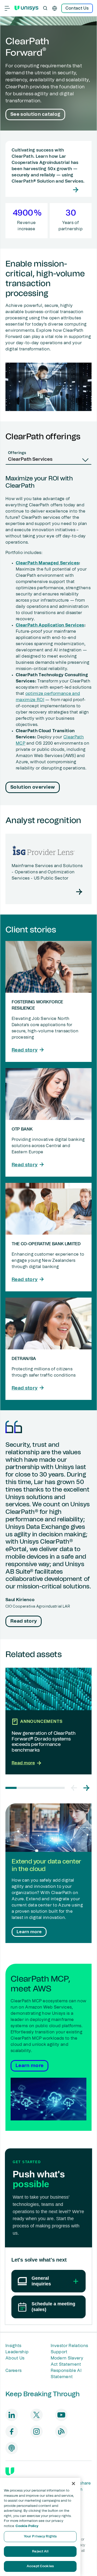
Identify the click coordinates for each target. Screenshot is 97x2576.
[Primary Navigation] (7, 8)
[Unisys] (10, 2471)
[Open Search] (45, 8)
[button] (74, 1788)
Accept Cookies (40, 2566)
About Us (15, 2358)
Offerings (17, 453)
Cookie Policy (27, 2526)
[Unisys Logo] (26, 8)
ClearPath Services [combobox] (30, 459)
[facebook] (12, 2431)
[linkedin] (12, 2415)
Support (59, 2352)
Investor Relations (69, 2346)
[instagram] (36, 2431)
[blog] (61, 2431)
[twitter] (36, 2415)
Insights (13, 2346)
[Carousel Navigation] (80, 1788)
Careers (13, 2371)
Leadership (17, 2352)
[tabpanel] (48, 635)
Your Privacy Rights (40, 2537)
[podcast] (12, 2448)
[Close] (73, 2484)
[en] (55, 8)
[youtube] (61, 2415)
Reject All (40, 2552)
